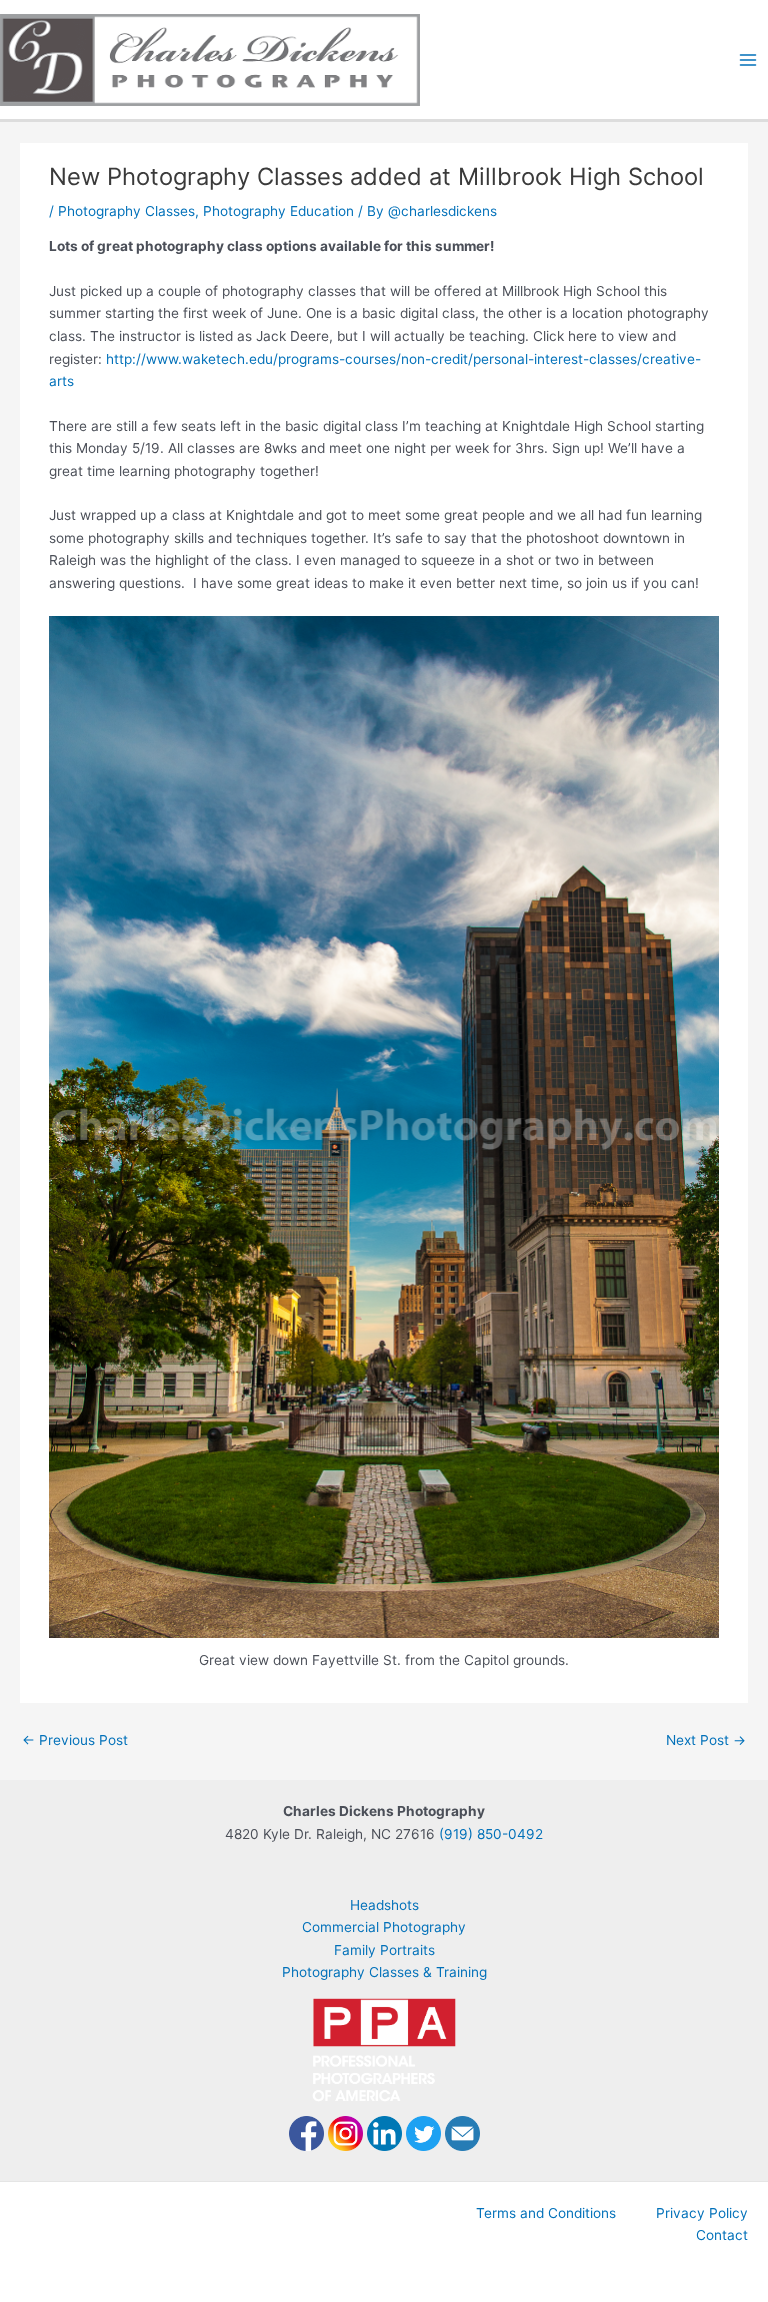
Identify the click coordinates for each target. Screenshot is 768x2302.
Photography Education (278, 211)
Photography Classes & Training (384, 1972)
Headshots (384, 1905)
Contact (722, 2235)
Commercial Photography (384, 1927)
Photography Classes (126, 211)
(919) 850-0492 (491, 1834)
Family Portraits (384, 1950)
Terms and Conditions (546, 2213)
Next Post (706, 1740)
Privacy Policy (702, 2213)
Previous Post (75, 1740)
